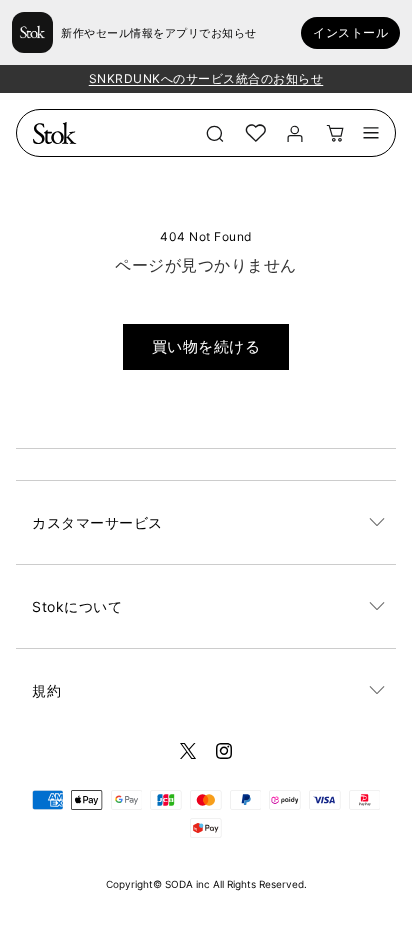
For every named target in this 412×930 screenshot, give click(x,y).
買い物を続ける (206, 346)
